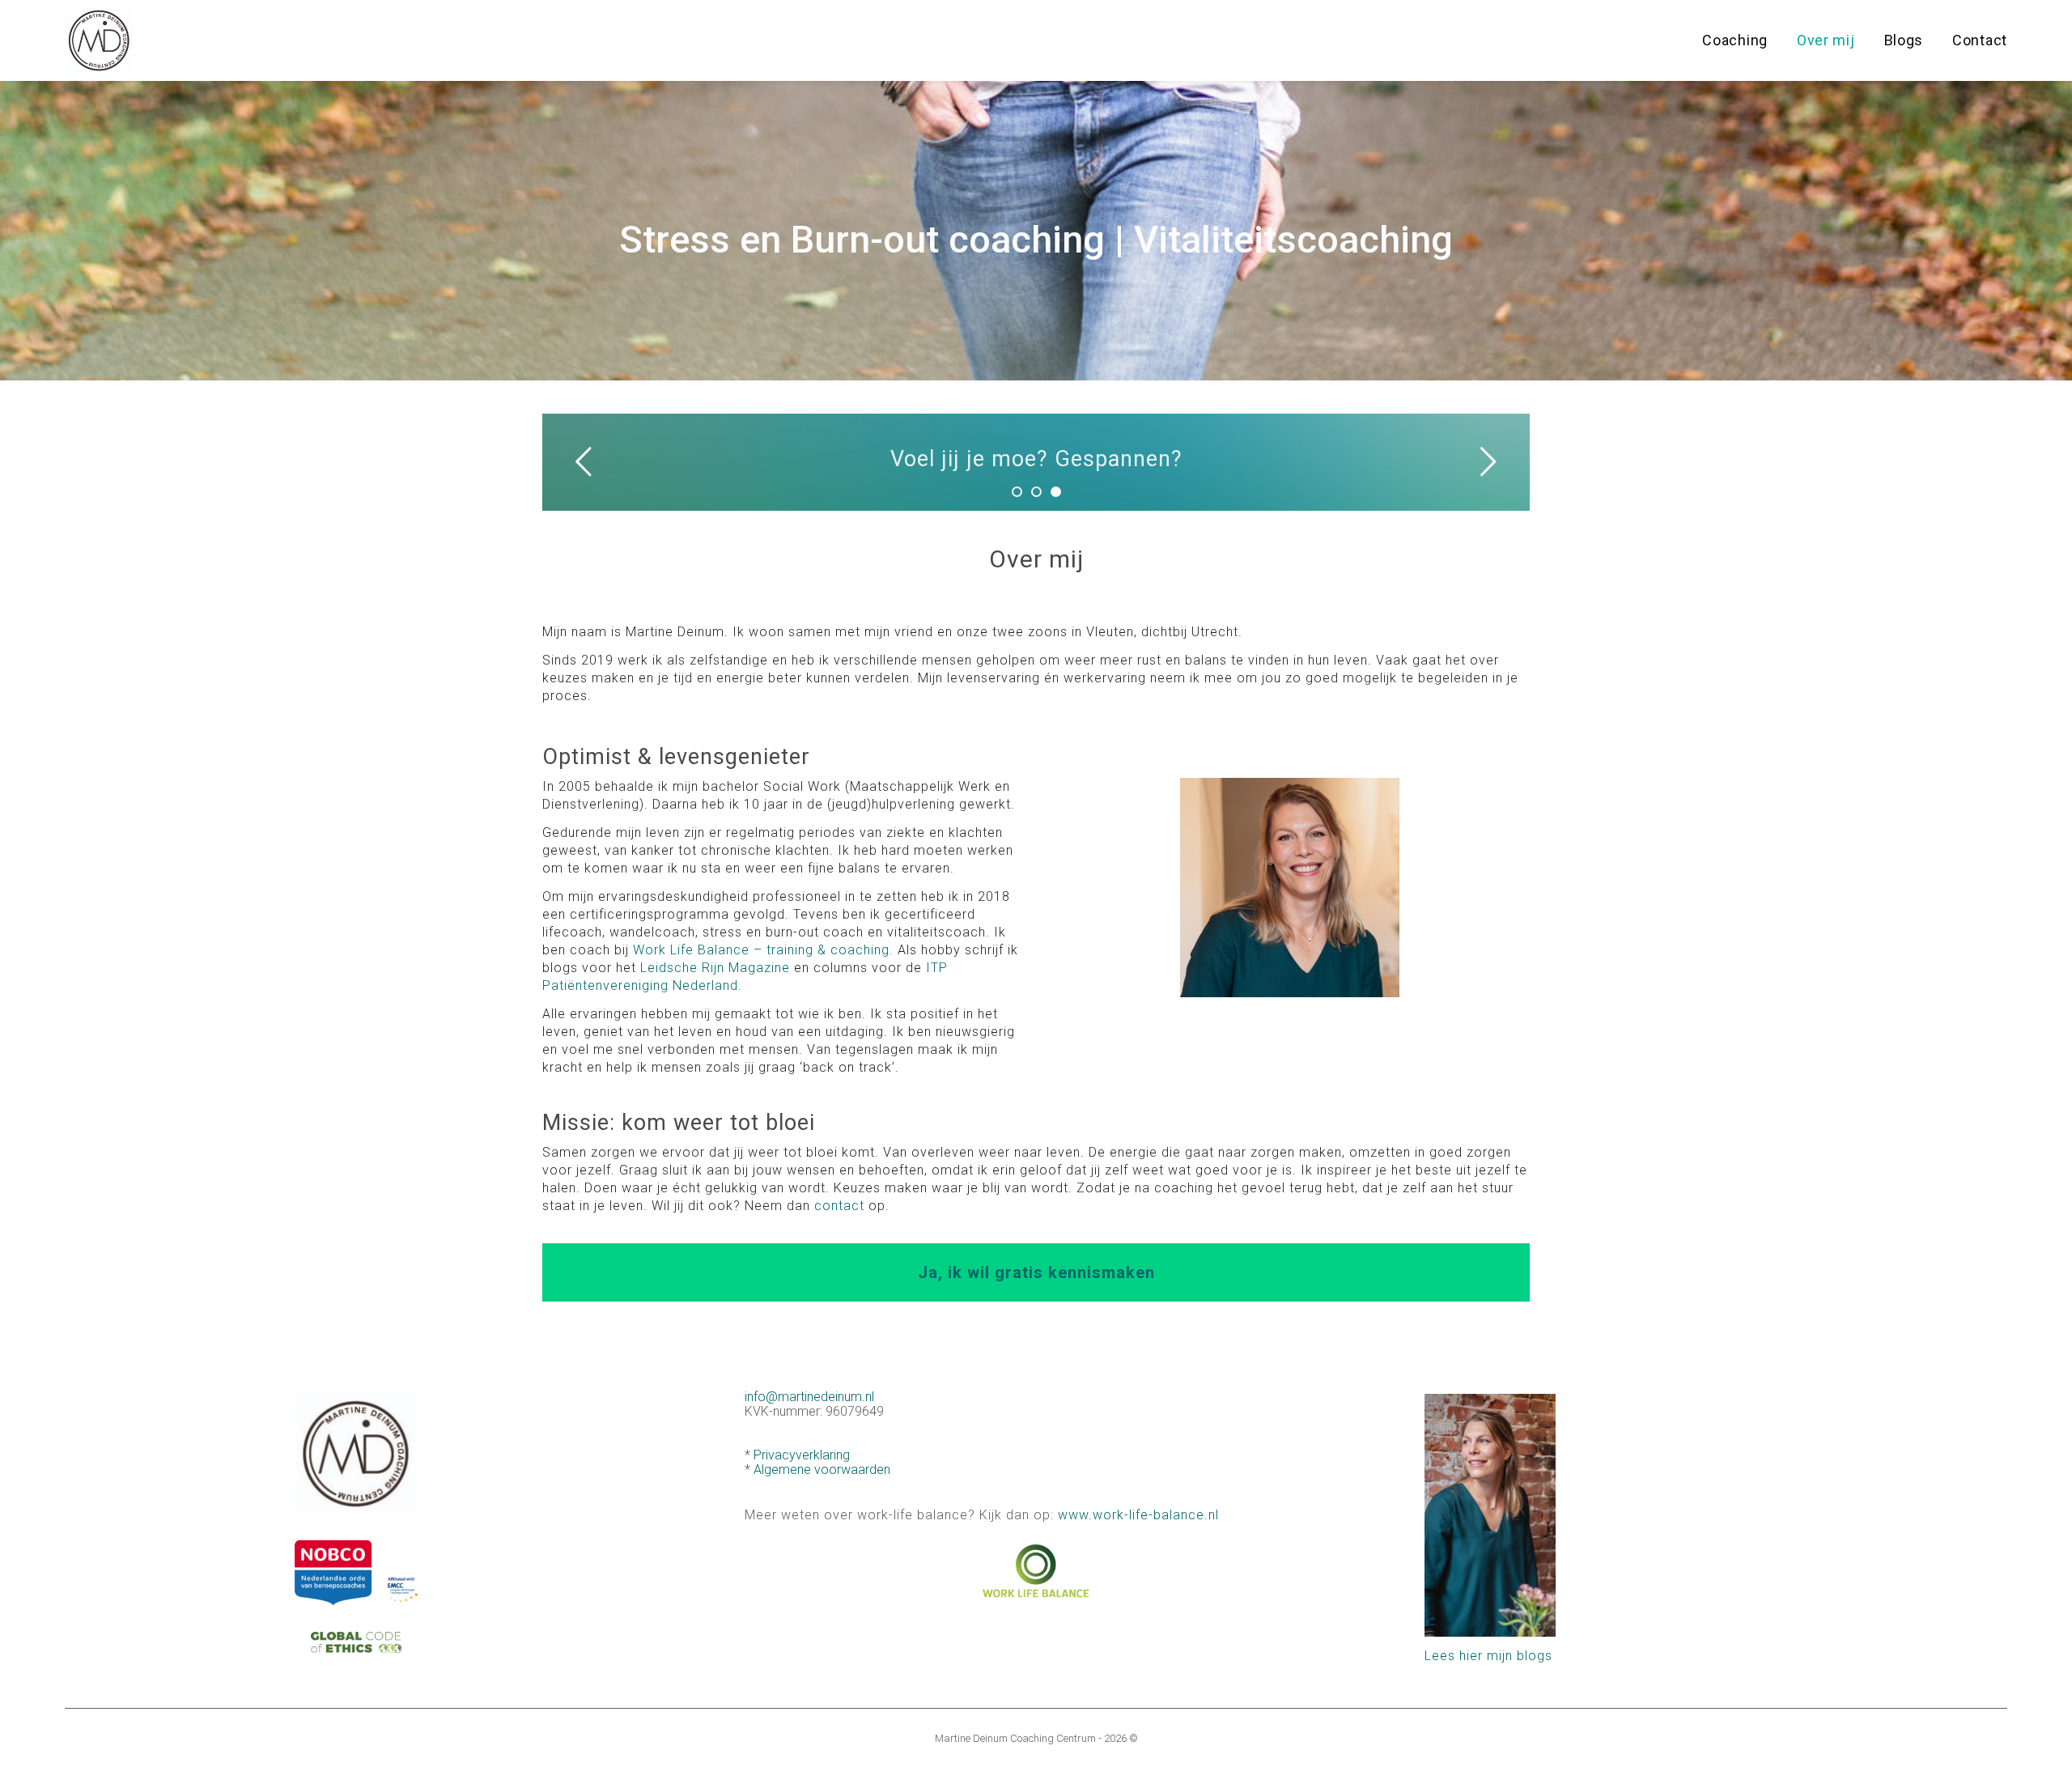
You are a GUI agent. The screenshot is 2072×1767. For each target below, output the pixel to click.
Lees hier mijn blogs (1488, 1656)
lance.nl (1194, 1515)
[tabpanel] (1036, 462)
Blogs (1904, 40)
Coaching (1735, 40)
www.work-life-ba (1114, 1515)
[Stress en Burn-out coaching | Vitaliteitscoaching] (99, 41)
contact (839, 1206)
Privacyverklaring (802, 1455)
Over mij (1826, 40)
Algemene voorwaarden (822, 1470)
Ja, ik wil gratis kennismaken (1036, 1272)
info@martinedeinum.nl (809, 1397)
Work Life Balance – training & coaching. (763, 950)
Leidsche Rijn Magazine (715, 968)
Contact (1980, 40)
